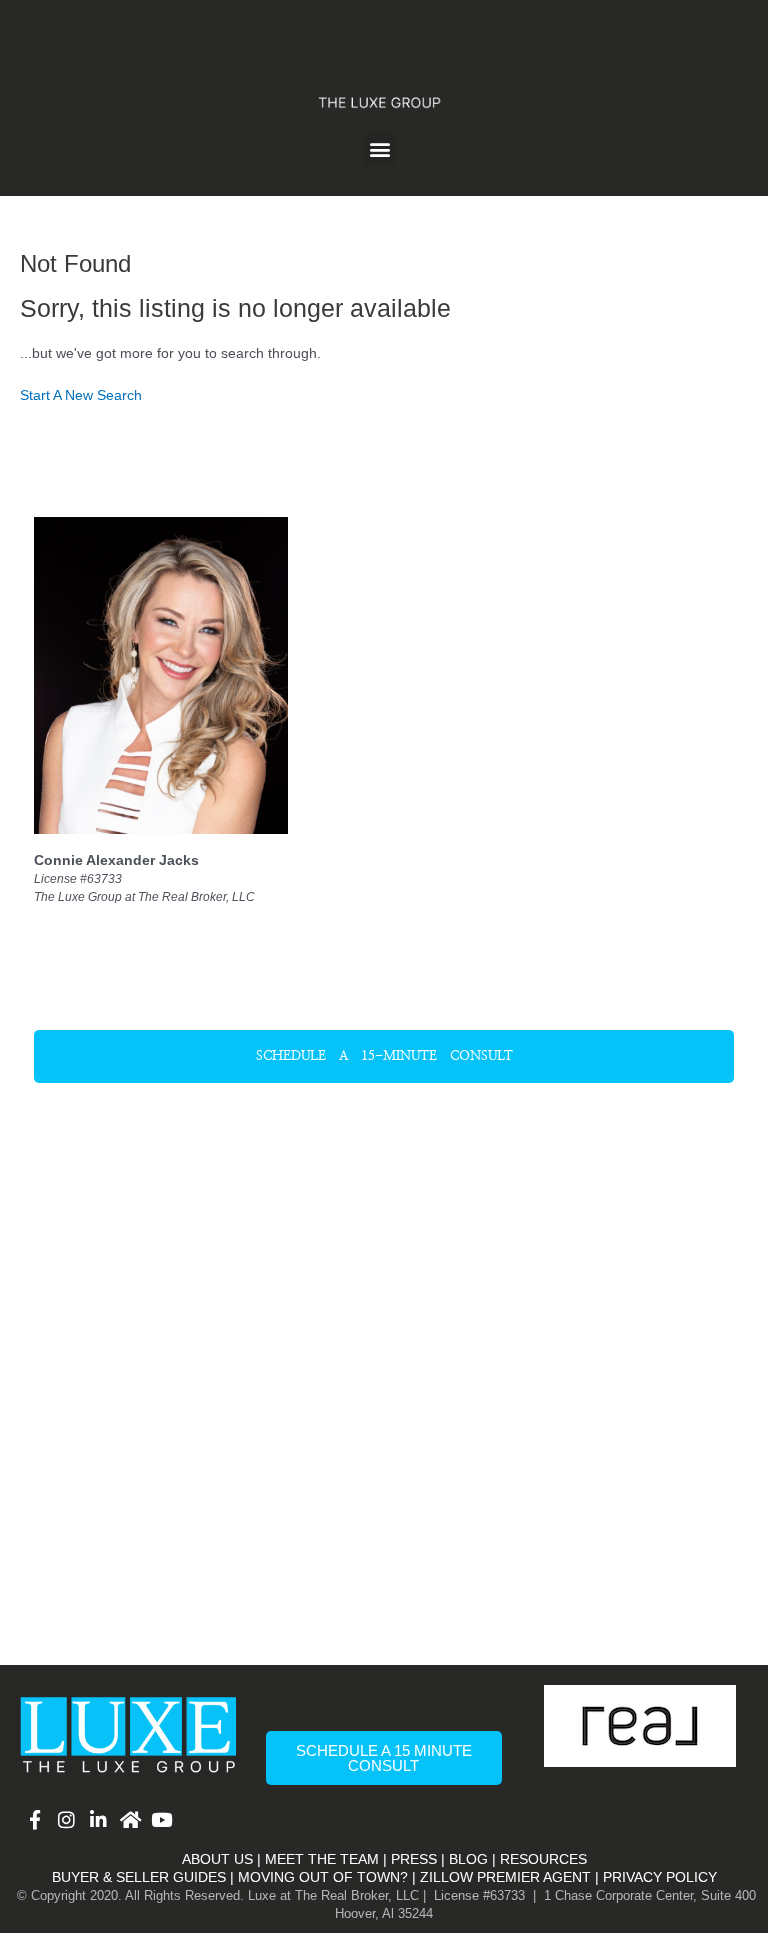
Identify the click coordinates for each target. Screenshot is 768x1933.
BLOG (468, 1859)
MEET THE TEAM (322, 1859)
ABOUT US (217, 1859)
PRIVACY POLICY (660, 1877)
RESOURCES (543, 1859)
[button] (379, 149)
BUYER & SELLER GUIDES (139, 1877)
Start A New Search (81, 395)
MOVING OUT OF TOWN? (323, 1877)
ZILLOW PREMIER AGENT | (509, 1877)
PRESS (414, 1859)
